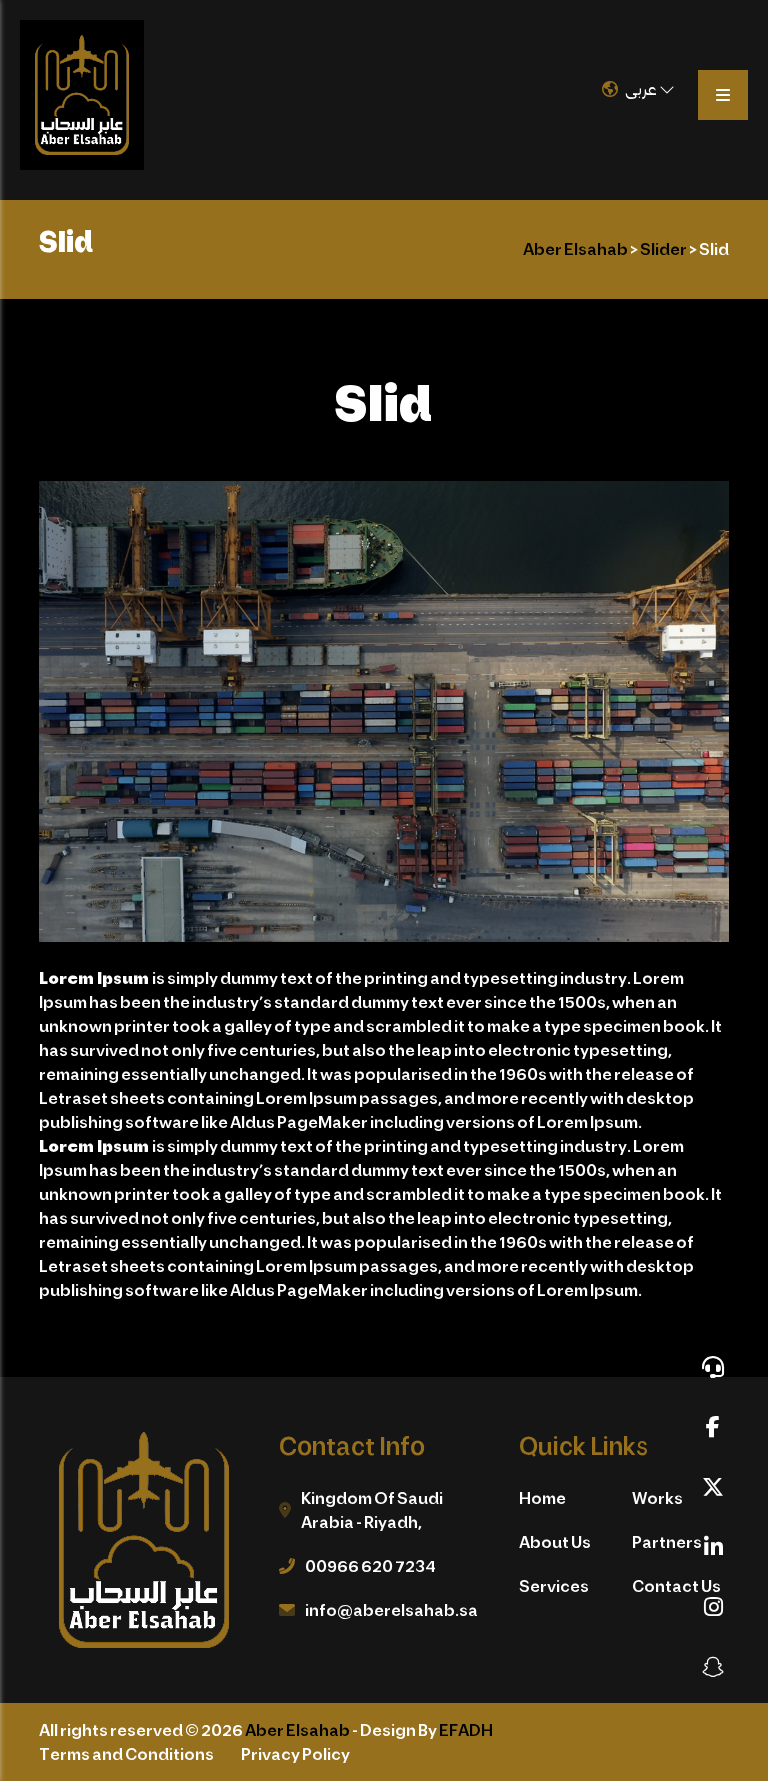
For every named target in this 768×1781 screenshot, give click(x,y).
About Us (555, 1541)
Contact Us (676, 1585)
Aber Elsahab (297, 1729)
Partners (667, 1541)
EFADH (466, 1729)
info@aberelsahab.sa (391, 1609)
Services (554, 1585)
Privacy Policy (295, 1753)
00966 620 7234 (370, 1565)
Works (657, 1497)
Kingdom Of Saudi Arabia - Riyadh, (372, 1509)
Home (542, 1497)
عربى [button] (642, 88)
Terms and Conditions (126, 1753)
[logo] (82, 95)
